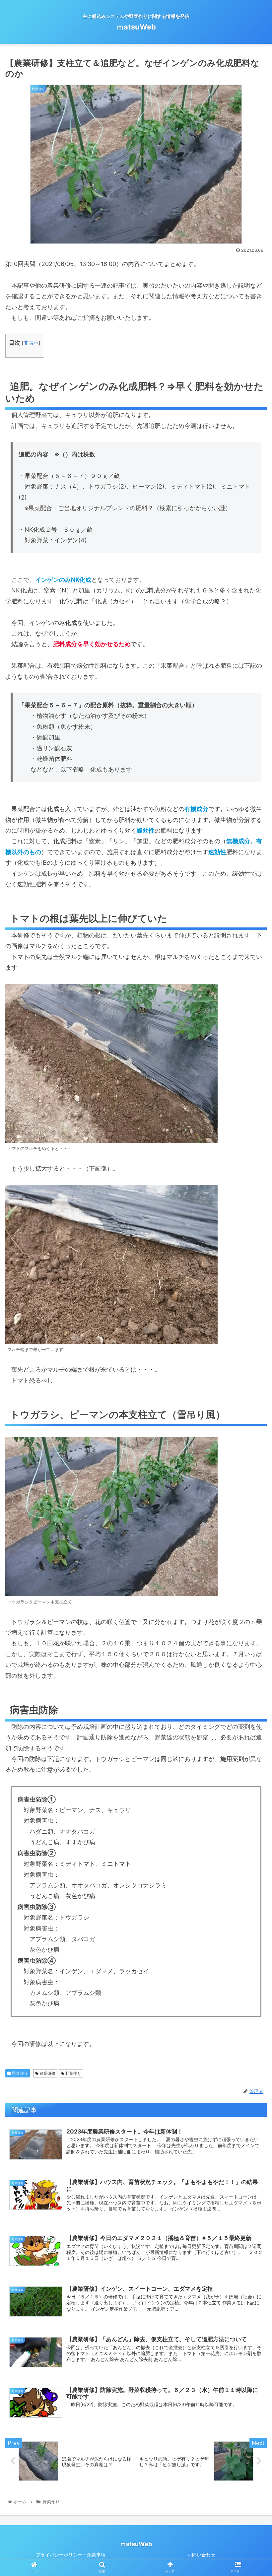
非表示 (31, 343)
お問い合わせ (201, 2555)
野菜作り (19, 2073)
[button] (252, 1345)
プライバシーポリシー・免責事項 (71, 2555)
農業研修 (47, 2073)
